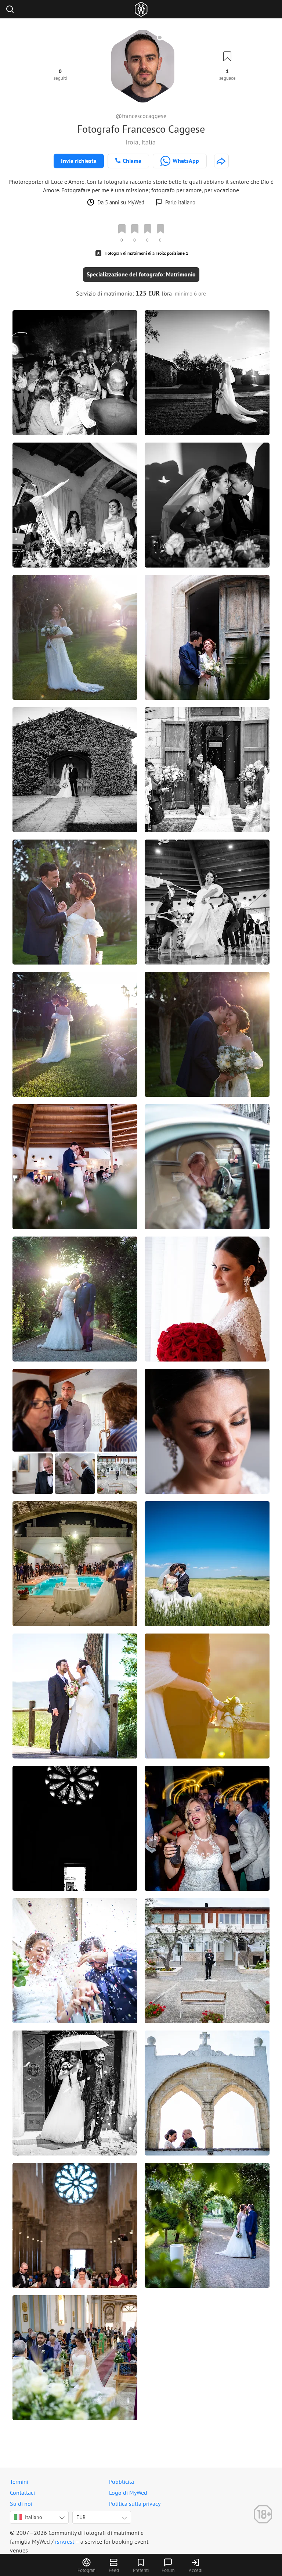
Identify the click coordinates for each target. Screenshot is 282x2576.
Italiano (34, 2517)
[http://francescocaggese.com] (221, 161)
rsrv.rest (65, 2541)
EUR (81, 2517)
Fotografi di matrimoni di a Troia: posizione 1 (147, 253)
